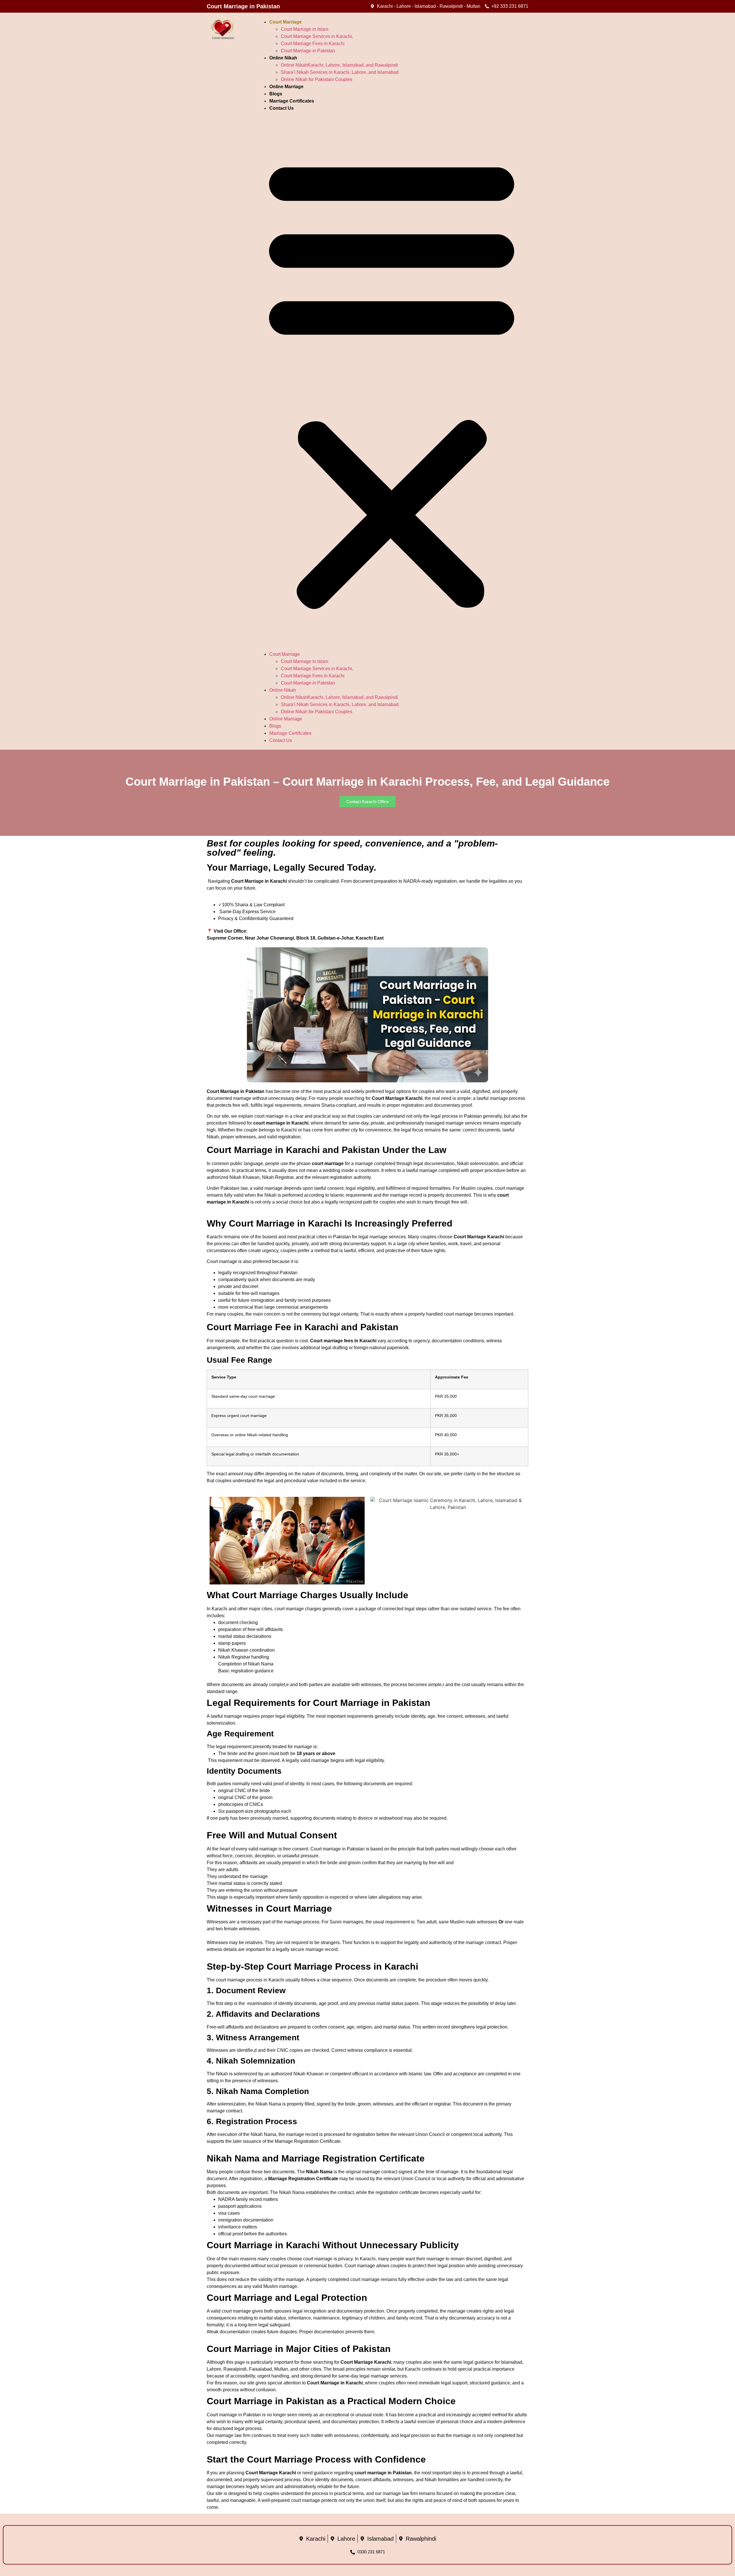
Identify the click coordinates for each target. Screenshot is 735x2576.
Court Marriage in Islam (304, 29)
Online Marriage (286, 87)
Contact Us (282, 108)
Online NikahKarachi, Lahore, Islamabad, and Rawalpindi (339, 65)
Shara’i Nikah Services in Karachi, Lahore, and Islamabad (340, 72)
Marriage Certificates (292, 101)
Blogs (276, 94)
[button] (392, 381)
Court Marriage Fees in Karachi (313, 44)
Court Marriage (286, 22)
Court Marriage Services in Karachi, (317, 36)
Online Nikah (283, 58)
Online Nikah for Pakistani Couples (317, 79)
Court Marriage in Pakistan (308, 51)
